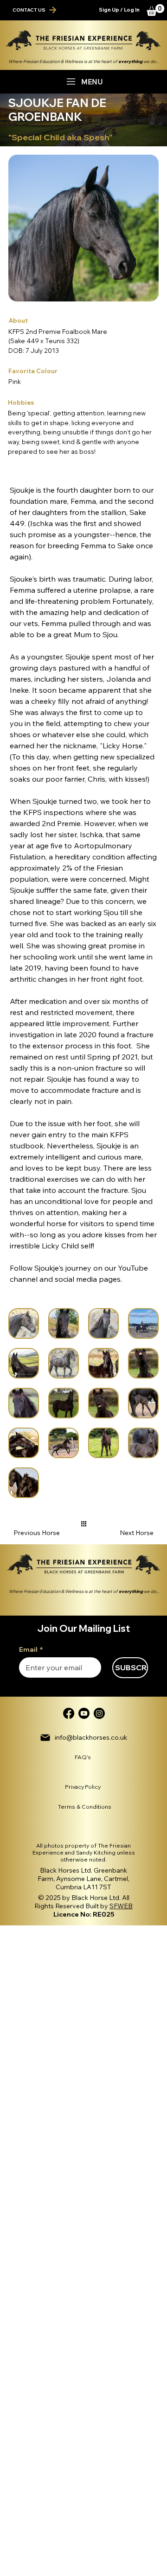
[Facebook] (69, 1713)
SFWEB (121, 1906)
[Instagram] (99, 1713)
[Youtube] (84, 1713)
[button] (155, 10)
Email (31, 1650)
